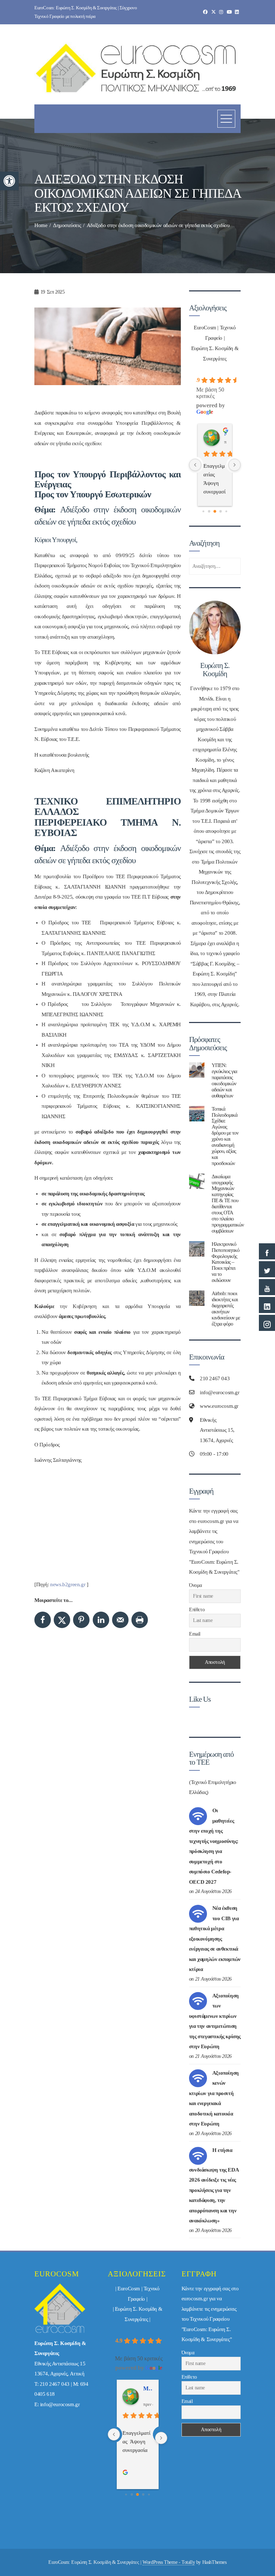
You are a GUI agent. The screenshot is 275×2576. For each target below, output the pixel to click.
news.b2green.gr (68, 1584)
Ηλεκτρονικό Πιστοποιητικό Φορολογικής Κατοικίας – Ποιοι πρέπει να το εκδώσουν (226, 1262)
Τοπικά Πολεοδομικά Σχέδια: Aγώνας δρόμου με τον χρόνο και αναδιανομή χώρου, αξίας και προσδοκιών (225, 1136)
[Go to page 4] (226, 511)
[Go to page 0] (203, 511)
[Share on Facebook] (43, 1620)
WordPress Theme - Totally (169, 2562)
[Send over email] (120, 1620)
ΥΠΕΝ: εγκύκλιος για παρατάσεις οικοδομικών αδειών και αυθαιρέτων (224, 1080)
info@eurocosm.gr (60, 2404)
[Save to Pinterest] (81, 1620)
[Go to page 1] (209, 511)
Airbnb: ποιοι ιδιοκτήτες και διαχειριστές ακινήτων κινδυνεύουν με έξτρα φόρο (226, 1308)
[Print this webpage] (140, 1620)
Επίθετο (197, 1610)
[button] (9, 181)
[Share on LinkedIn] (101, 1620)
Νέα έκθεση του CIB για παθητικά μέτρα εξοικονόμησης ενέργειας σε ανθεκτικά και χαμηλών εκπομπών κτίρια (215, 1939)
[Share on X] (62, 1620)
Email (195, 1634)
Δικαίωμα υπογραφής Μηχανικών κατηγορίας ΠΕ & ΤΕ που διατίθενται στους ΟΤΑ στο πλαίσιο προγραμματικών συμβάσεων (228, 1203)
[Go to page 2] (215, 511)
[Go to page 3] (221, 511)
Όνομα (196, 1585)
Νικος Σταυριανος (225, 434)
